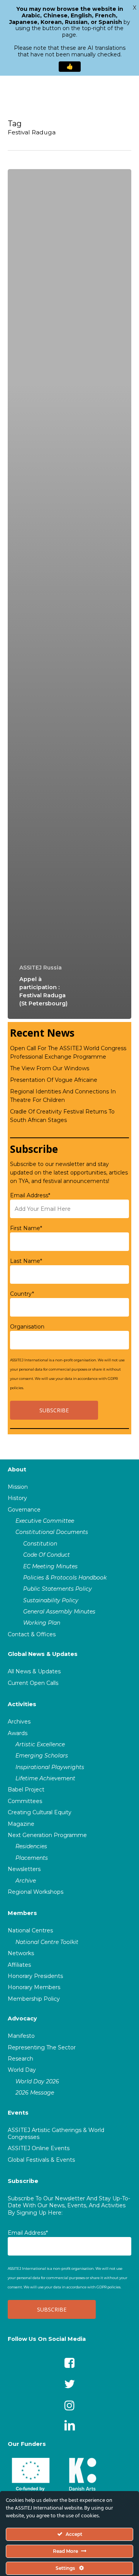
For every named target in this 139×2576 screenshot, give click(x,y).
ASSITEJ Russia (41, 968)
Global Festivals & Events (41, 2160)
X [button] (135, 8)
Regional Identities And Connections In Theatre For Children (63, 1096)
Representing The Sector (42, 2047)
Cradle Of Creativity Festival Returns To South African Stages (62, 1116)
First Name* (26, 1228)
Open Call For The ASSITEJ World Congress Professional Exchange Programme (68, 1052)
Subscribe (23, 2181)
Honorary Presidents (35, 1976)
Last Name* (26, 1261)
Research (20, 2059)
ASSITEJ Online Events (39, 2148)
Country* (22, 1294)
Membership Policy (34, 1999)
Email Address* (30, 1195)
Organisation (27, 1327)
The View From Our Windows (50, 1068)
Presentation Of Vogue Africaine (54, 1080)
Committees (25, 1801)
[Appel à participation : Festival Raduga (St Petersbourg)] (69, 594)
